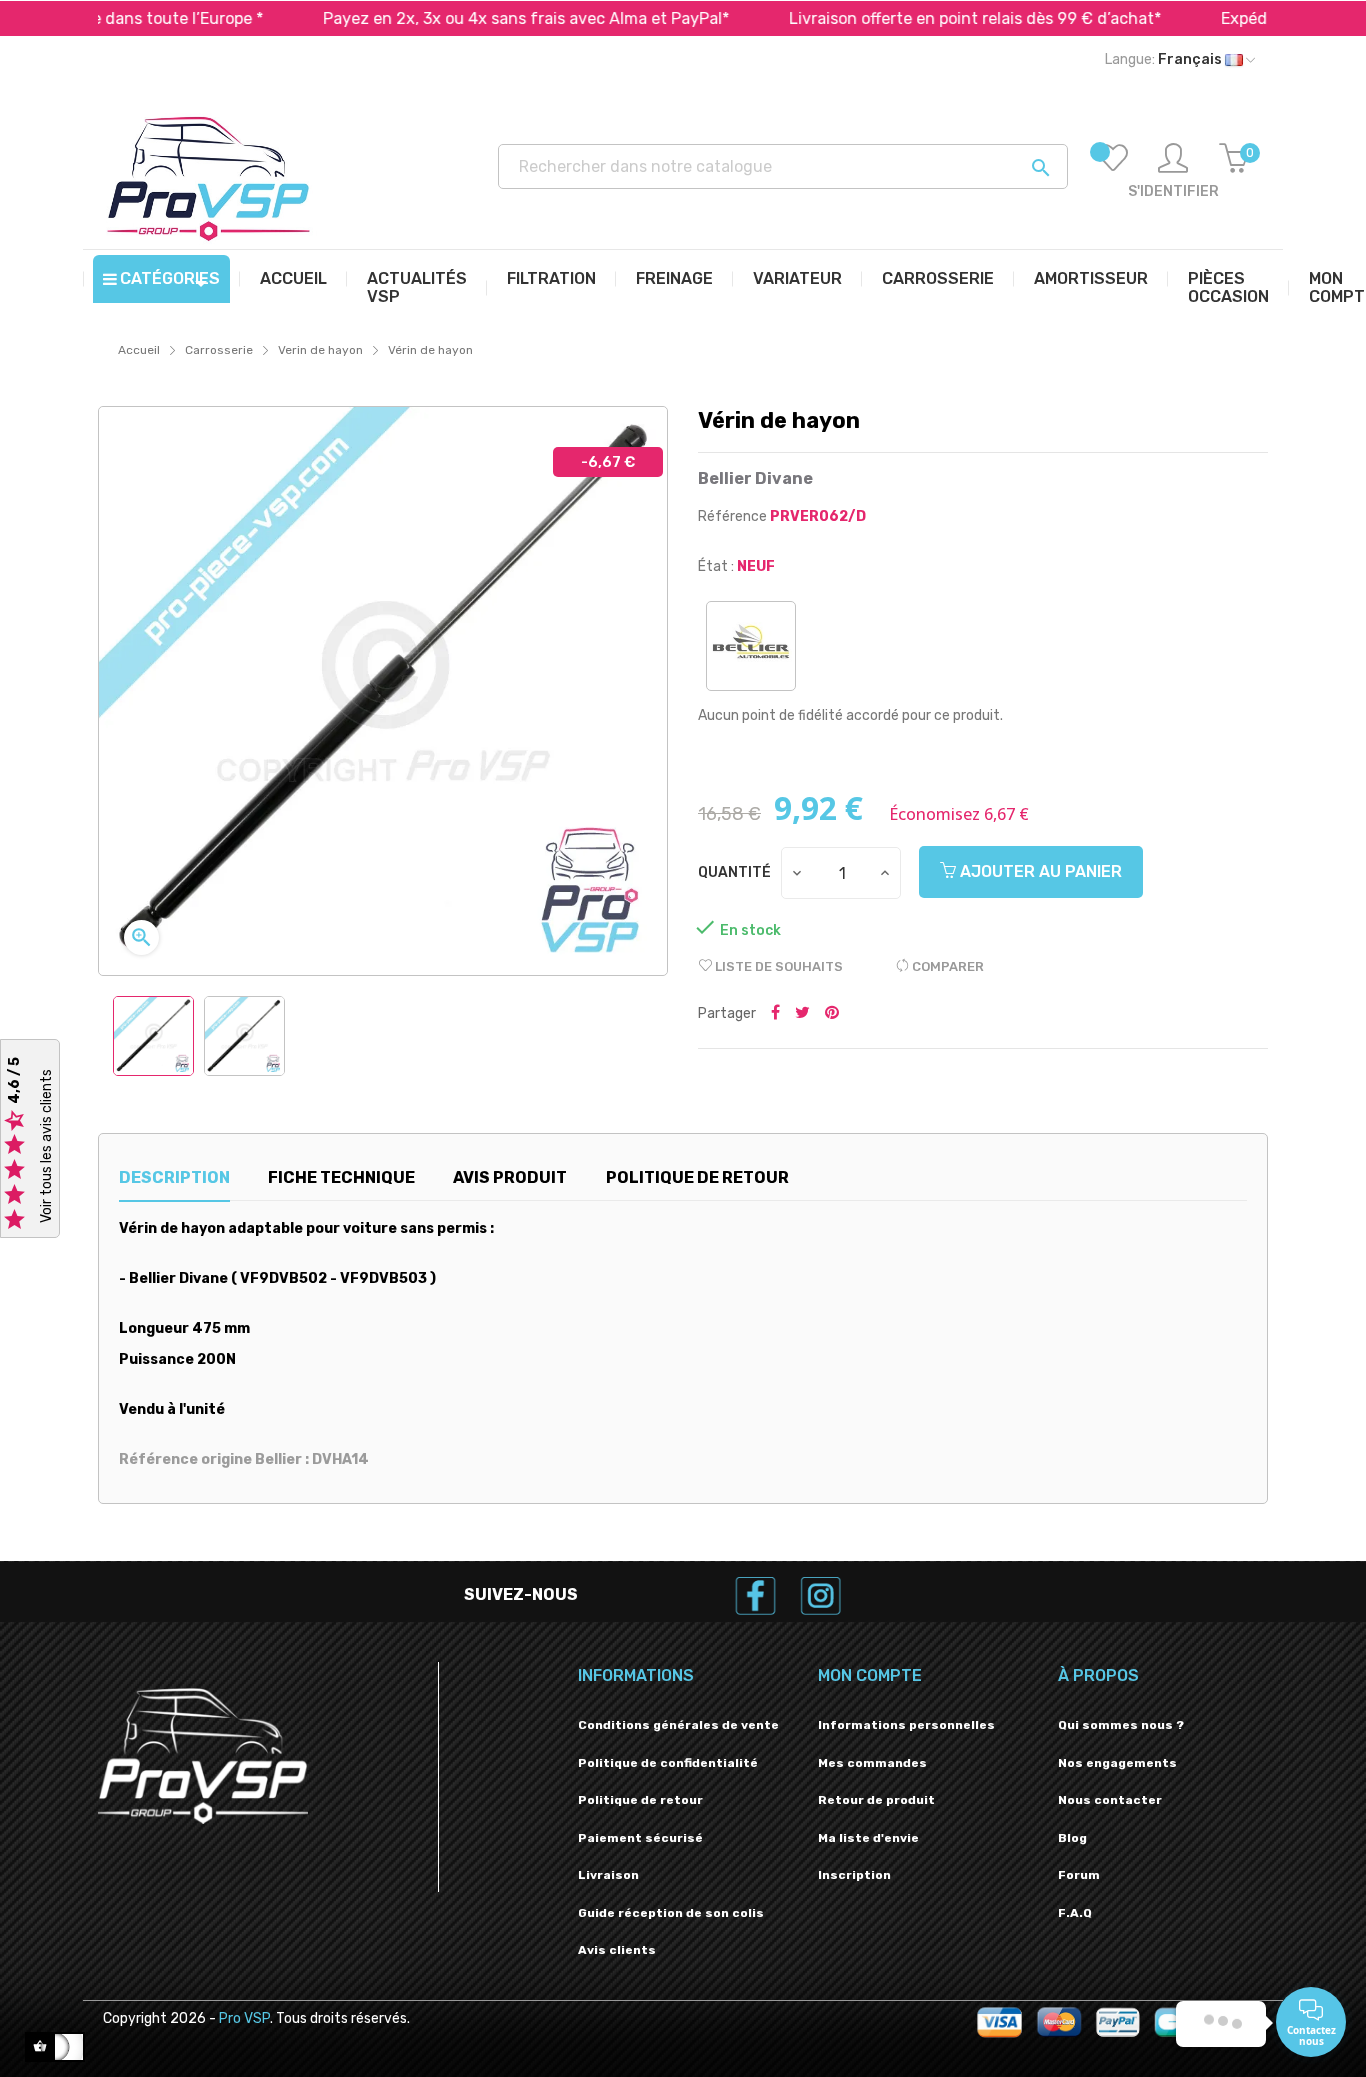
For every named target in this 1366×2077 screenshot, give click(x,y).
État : (716, 566)
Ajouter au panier (1039, 871)
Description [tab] (174, 1177)
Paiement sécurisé (640, 1838)
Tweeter (802, 1014)
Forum (1079, 1875)
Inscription (854, 1875)
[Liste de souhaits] (1113, 172)
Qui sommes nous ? (1121, 1725)
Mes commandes (872, 1763)
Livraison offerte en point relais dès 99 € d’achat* (909, 18)
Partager (775, 1014)
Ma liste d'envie (868, 1838)
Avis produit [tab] (510, 1177)
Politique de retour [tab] (697, 1177)
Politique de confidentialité (668, 1763)
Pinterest (832, 1014)
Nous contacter (1110, 1800)
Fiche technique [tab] (341, 1177)
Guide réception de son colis (671, 1913)
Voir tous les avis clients (46, 1146)
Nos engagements (1117, 1763)
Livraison (608, 1875)
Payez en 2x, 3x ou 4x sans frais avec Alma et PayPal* (460, 18)
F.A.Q (1075, 1913)
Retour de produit (876, 1800)
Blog (1072, 1838)
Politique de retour (640, 1800)
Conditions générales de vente (678, 1725)
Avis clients (617, 1950)
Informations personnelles (906, 1725)
